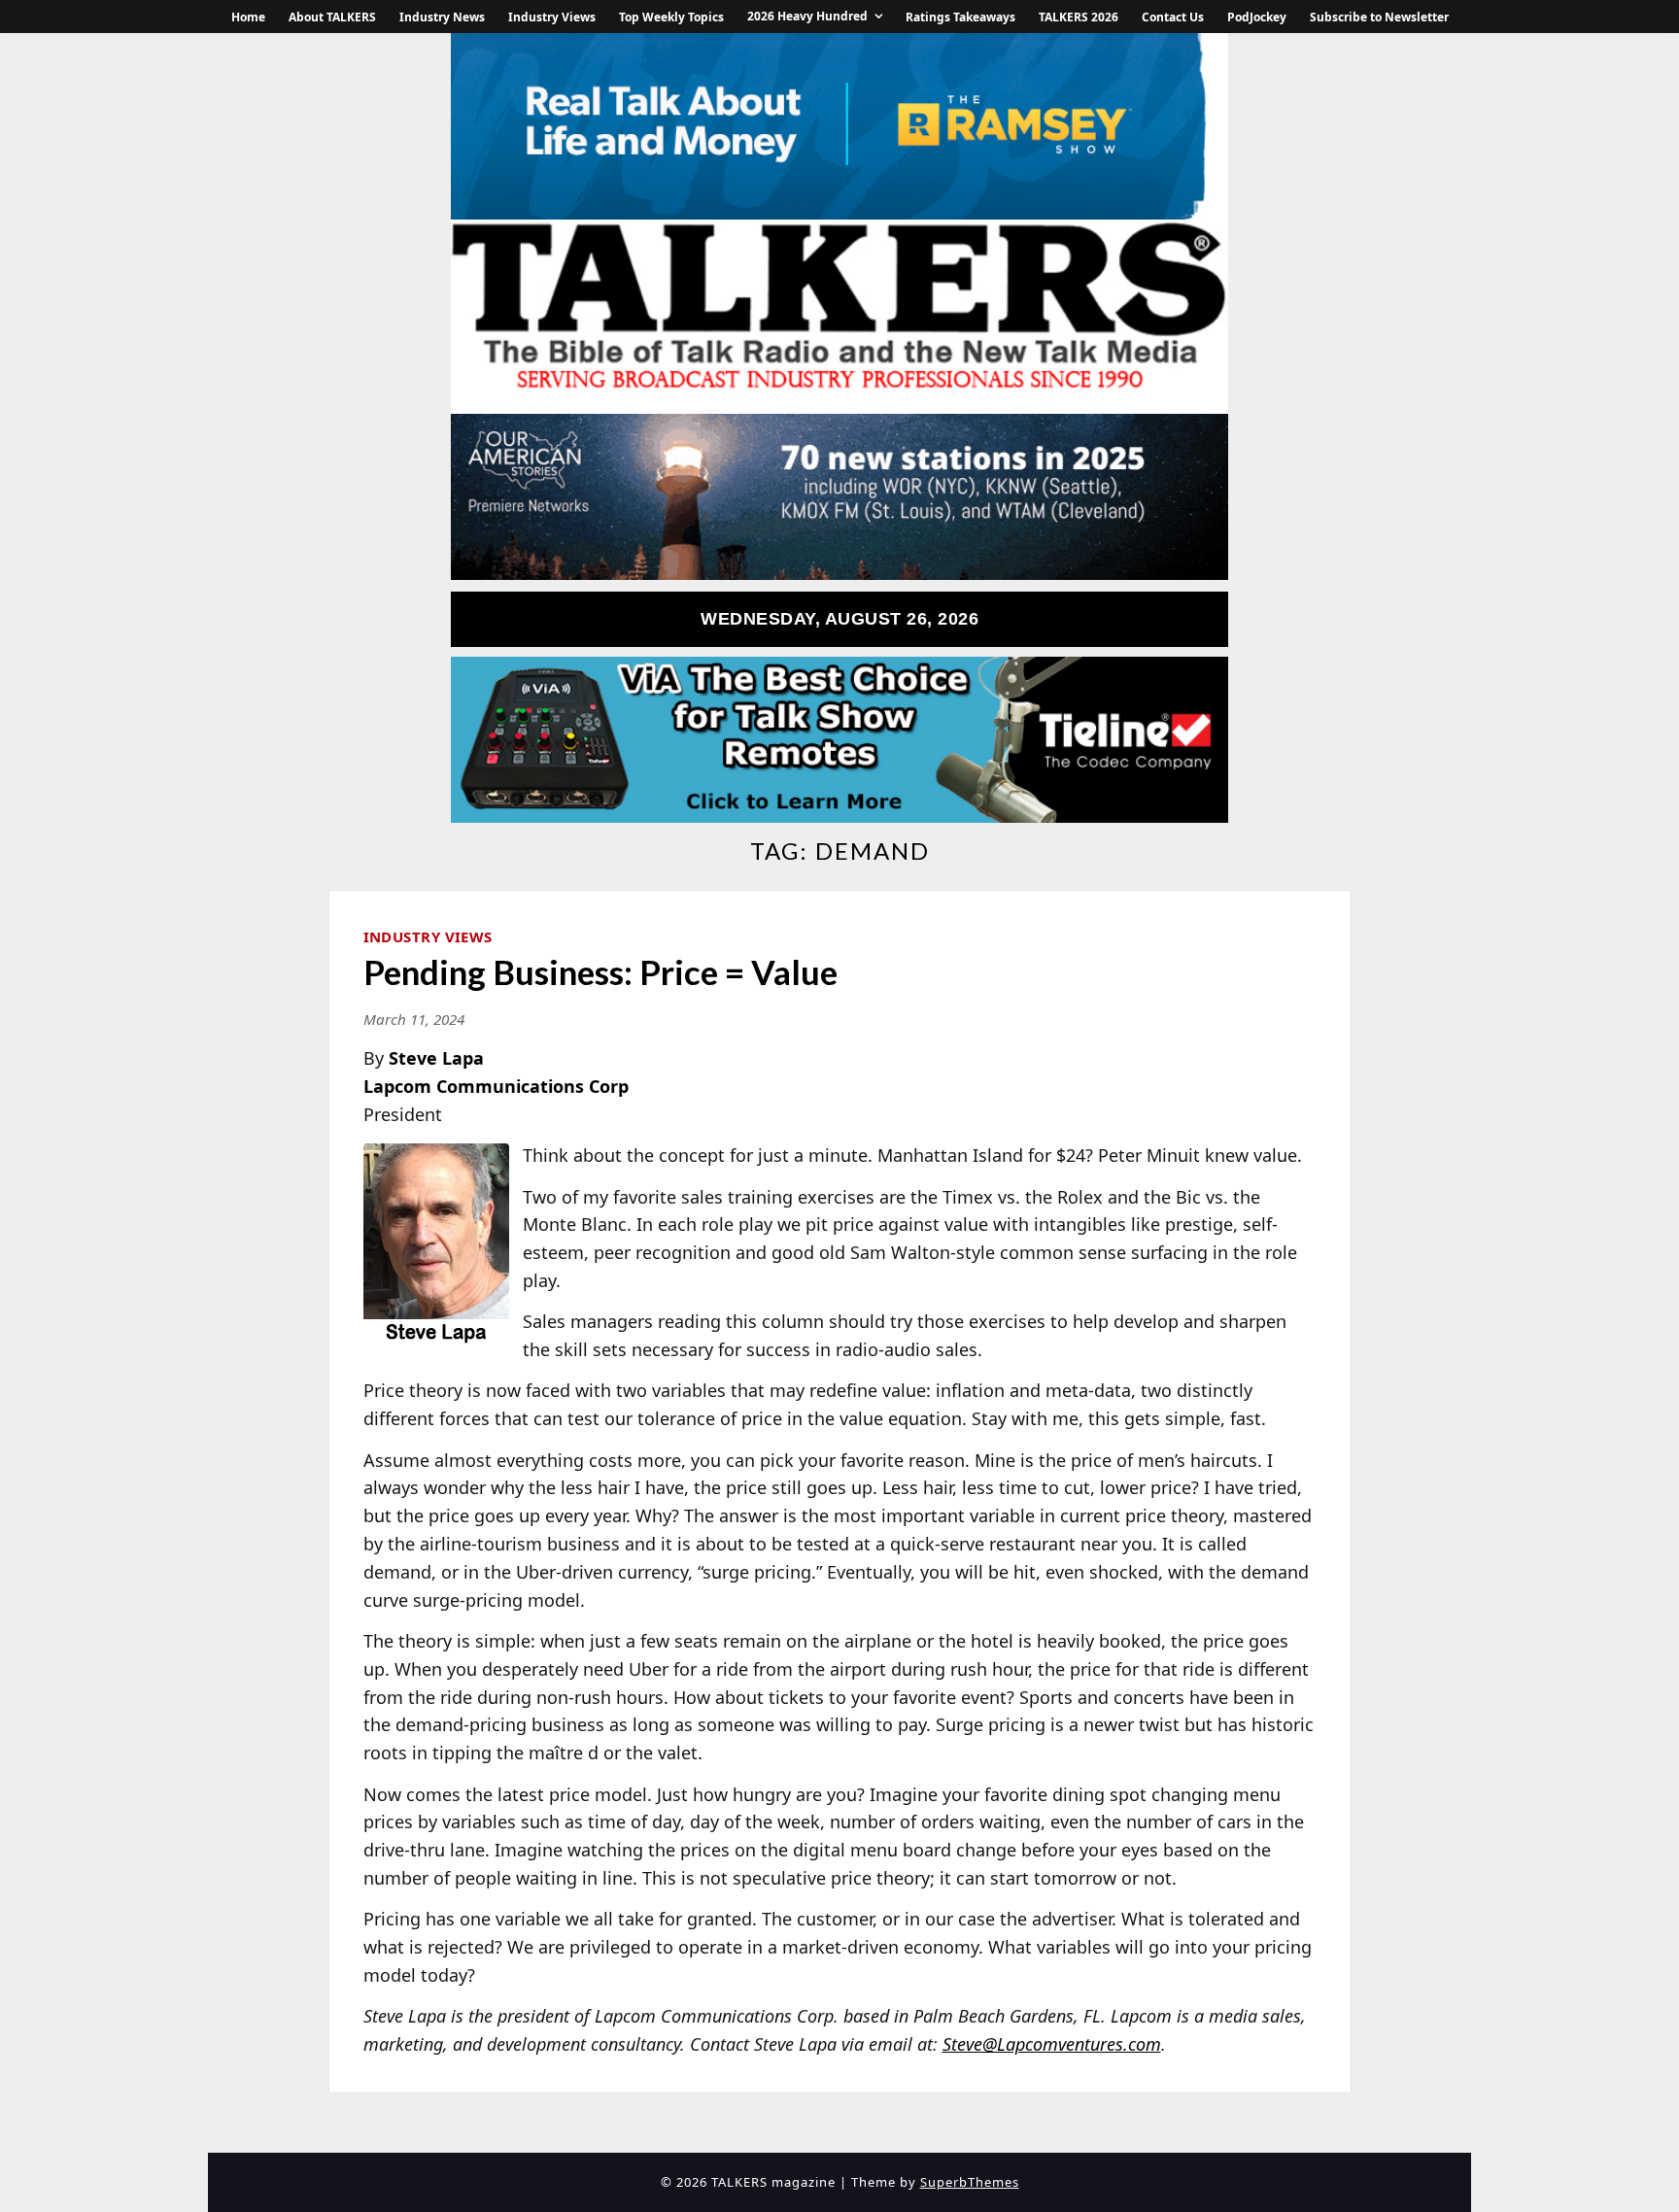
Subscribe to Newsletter (1379, 17)
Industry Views (552, 17)
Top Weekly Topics (671, 17)
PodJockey (1257, 17)
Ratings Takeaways (960, 17)
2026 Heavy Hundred (807, 16)
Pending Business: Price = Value (600, 971)
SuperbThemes (970, 2182)
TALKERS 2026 (1079, 17)
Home (248, 17)
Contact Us (1173, 17)
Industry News (442, 17)
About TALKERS (332, 17)
